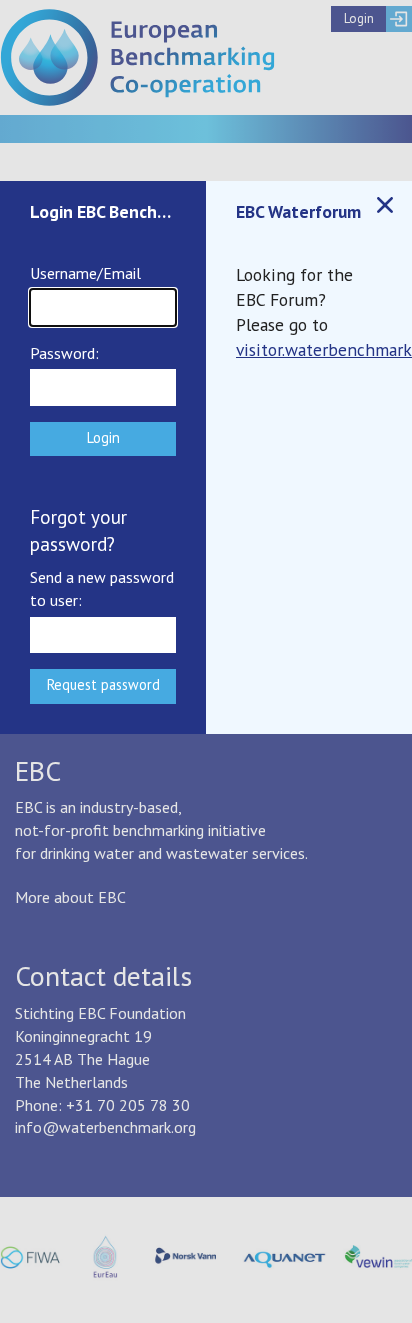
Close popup (385, 205)
